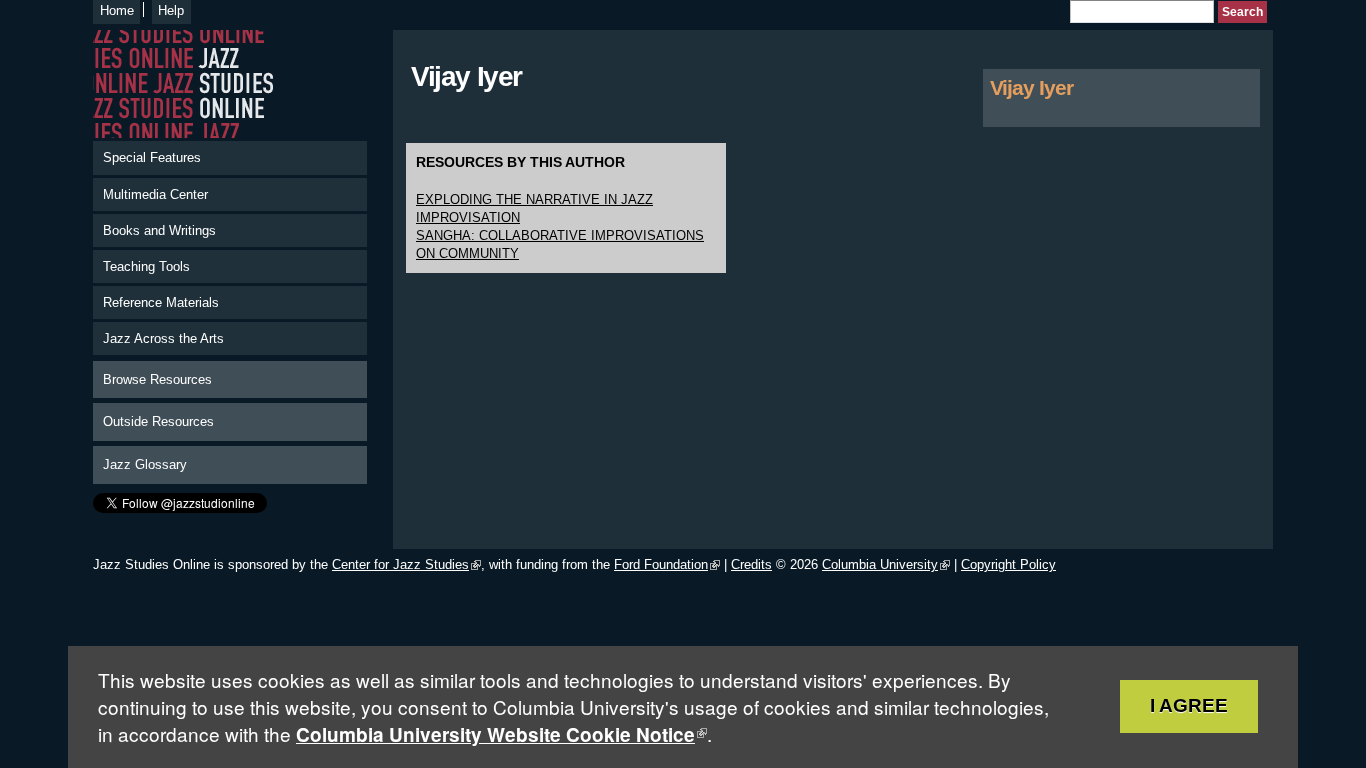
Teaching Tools (146, 266)
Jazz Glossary (145, 464)
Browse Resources (157, 379)
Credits (751, 564)
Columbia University (880, 564)
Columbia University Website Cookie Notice (495, 734)
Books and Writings (159, 230)
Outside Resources (158, 421)
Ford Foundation (661, 564)
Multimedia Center (155, 194)
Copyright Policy (1008, 564)
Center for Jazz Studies (400, 564)
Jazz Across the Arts (163, 338)
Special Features (152, 157)
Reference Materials (161, 302)
